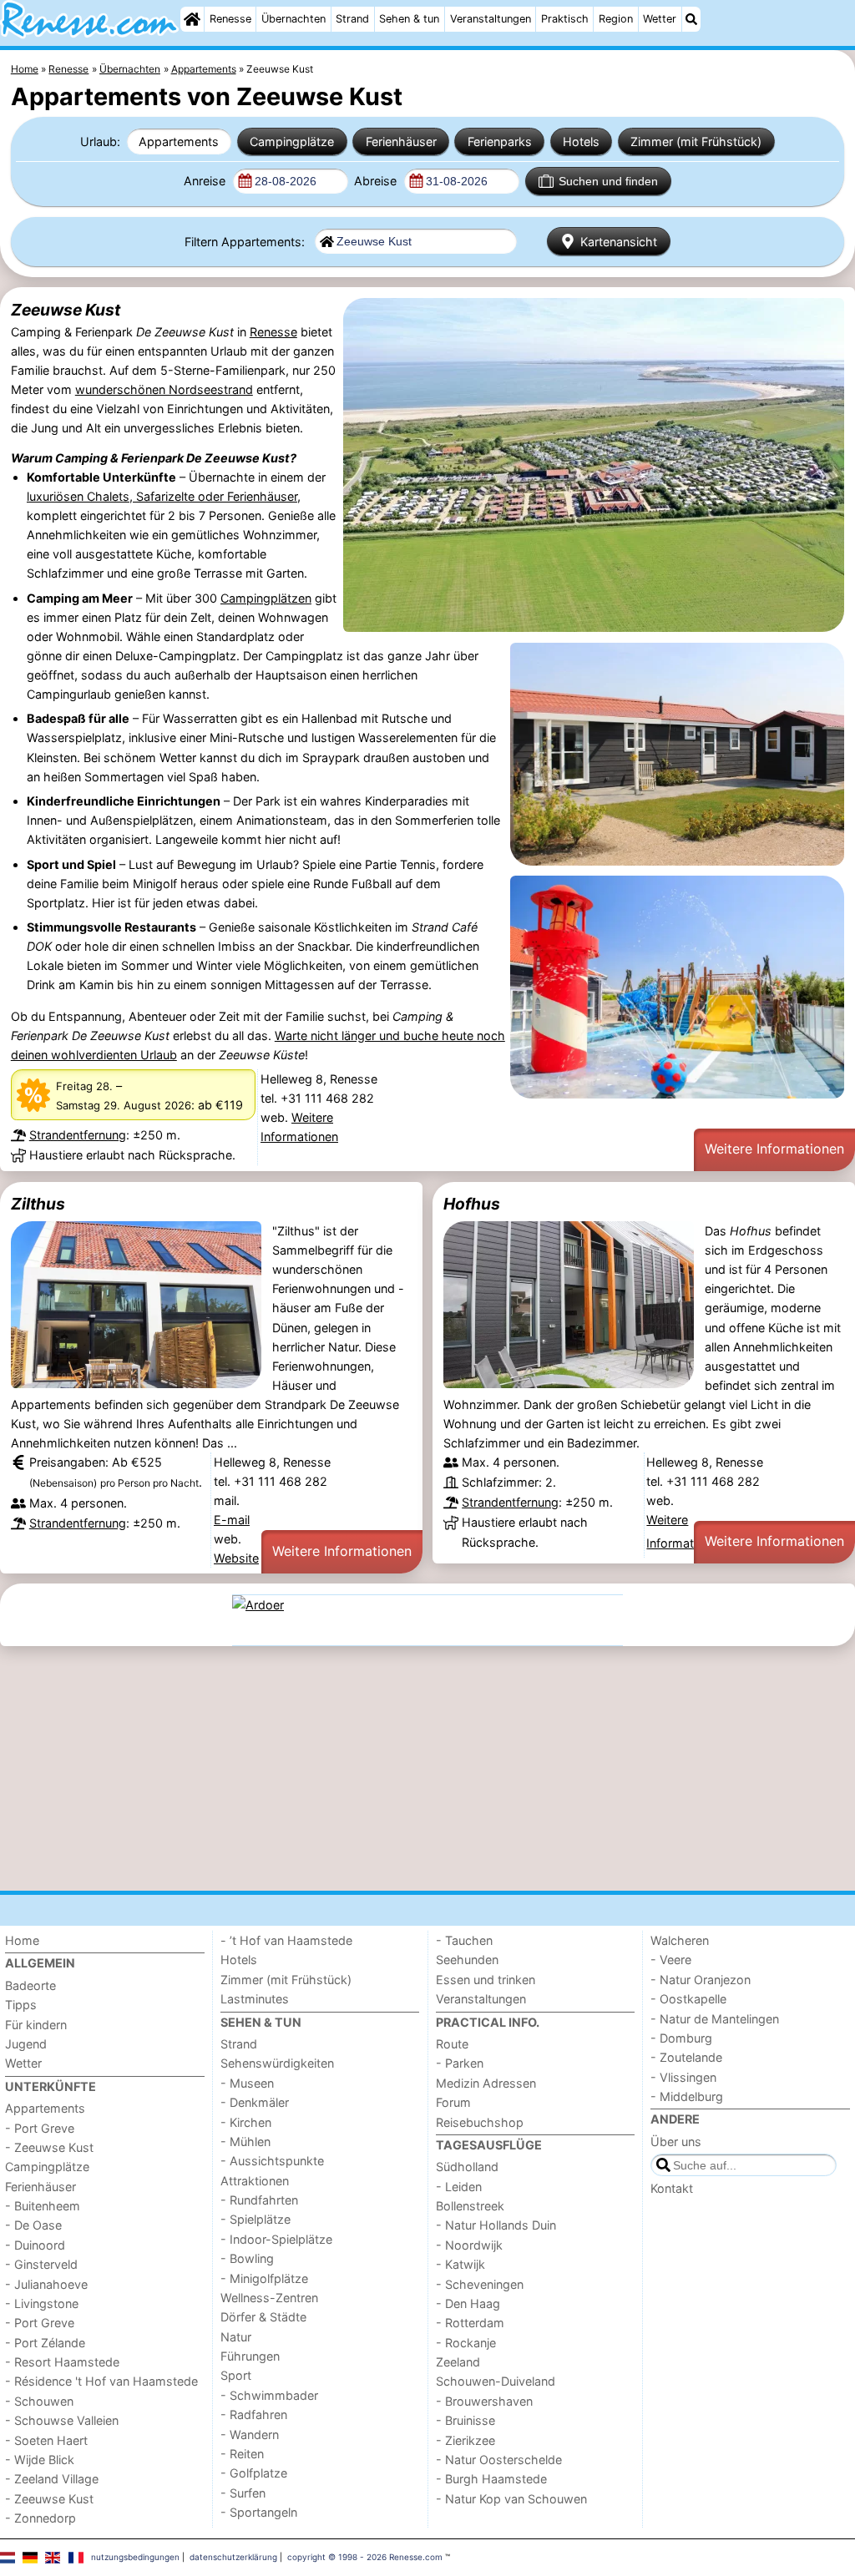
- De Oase (33, 2225)
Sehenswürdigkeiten (277, 2063)
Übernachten (293, 19)
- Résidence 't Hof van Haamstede (101, 2381)
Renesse (230, 19)
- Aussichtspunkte (272, 2161)
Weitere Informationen (774, 1149)
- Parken (460, 2063)
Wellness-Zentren (269, 2298)
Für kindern (36, 2025)
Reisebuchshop (480, 2122)
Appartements (179, 141)
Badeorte (30, 1985)
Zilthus (38, 1204)
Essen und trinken (486, 1980)
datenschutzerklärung (233, 2557)
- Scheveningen (480, 2284)
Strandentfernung (78, 1135)
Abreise (377, 181)
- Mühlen (245, 2142)
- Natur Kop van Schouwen (511, 2499)
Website (236, 1558)
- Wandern (250, 2435)
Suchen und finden (608, 181)
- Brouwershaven (484, 2401)
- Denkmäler (255, 2102)
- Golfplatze (254, 2473)
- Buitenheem (43, 2206)
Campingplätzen (266, 598)
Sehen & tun (409, 19)
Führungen (250, 2356)
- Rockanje (466, 2343)
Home (22, 1940)
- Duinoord (35, 2245)
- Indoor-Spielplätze (276, 2239)
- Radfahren (254, 2414)
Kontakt (672, 2188)
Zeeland (458, 2362)
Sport (236, 2375)
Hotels (581, 141)
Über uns (676, 2142)
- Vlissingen (683, 2077)
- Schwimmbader (269, 2395)
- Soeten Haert (46, 2440)
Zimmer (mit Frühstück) (696, 141)
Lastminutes (255, 1999)
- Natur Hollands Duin (496, 2225)
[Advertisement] (427, 1768)
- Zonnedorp (40, 2518)
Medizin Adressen (486, 2083)
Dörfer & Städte (263, 2317)
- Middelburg (687, 2096)
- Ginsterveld (41, 2264)
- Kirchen (246, 2122)
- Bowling (247, 2258)
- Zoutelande (686, 2057)
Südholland (467, 2167)
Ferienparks (500, 141)
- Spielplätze (255, 2219)
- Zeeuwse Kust (49, 2147)
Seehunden (467, 1960)
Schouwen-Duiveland (496, 2381)
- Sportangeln (259, 2512)
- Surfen (243, 2493)
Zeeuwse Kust (66, 310)
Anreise (206, 181)
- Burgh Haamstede (491, 2479)
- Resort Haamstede (62, 2362)
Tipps (21, 2005)
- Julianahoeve (46, 2284)
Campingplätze (292, 141)
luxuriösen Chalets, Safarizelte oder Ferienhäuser (162, 496)
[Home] (192, 19)
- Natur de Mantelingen (715, 2019)
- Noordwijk (469, 2245)
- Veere (671, 1960)
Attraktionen (255, 2181)
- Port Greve (40, 2128)
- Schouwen (39, 2401)
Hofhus (472, 1204)
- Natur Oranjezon (701, 1980)
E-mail (232, 1520)
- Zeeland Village (52, 2479)
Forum (453, 2102)
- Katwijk (460, 2264)
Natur (236, 2337)
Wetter (660, 19)
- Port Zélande (45, 2343)
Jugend (26, 2044)
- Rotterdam (470, 2323)
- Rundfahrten (259, 2200)
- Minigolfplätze (264, 2278)
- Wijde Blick (40, 2460)
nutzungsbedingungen (135, 2557)
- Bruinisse (465, 2420)
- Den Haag (468, 2303)
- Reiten (242, 2454)
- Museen (247, 2083)
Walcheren (680, 1940)
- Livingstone (42, 2303)
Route (452, 2044)
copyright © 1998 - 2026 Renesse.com (365, 2557)
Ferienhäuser (401, 141)
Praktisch (565, 19)
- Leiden (459, 2187)
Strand (352, 19)
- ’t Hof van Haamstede (286, 1940)
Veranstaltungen (491, 19)
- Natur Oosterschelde (499, 2460)
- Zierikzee (465, 2440)
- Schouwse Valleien (62, 2420)
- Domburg (681, 2038)
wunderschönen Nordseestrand (164, 389)
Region (616, 19)
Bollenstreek (470, 2206)
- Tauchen (464, 1940)
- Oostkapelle (688, 1999)
